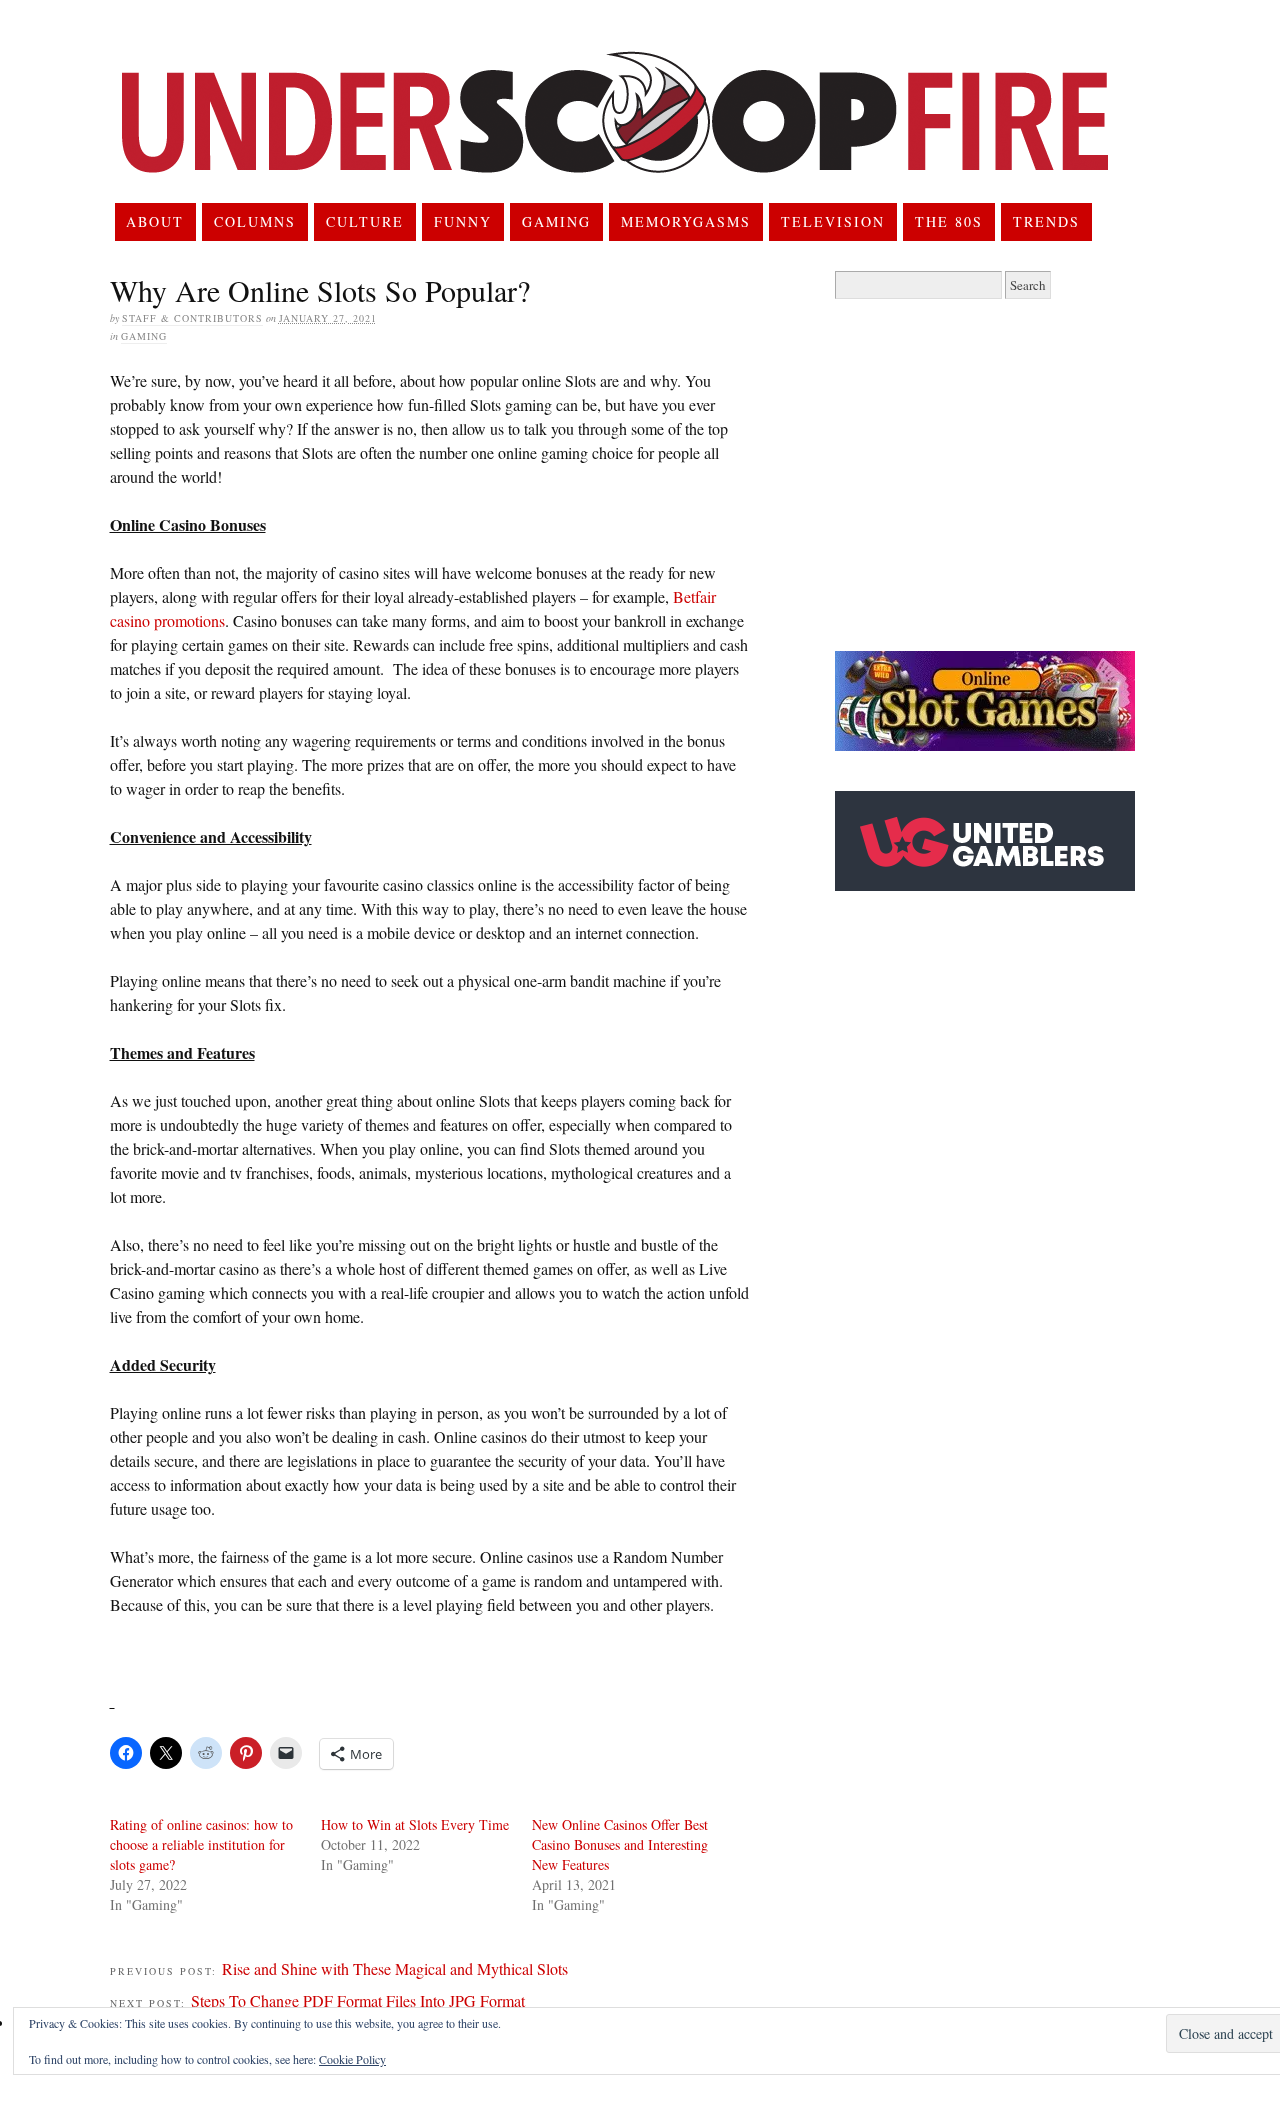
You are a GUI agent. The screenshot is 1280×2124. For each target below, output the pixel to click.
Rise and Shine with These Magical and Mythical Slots (395, 1968)
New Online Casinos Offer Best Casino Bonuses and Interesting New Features (620, 1844)
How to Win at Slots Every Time (415, 1824)
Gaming (556, 221)
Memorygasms (686, 221)
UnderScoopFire (615, 136)
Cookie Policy (352, 2059)
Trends (1046, 221)
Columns (255, 221)
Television (833, 221)
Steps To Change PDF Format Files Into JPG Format (358, 2000)
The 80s (949, 221)
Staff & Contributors (192, 318)
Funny (463, 221)
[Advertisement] (1003, 475)
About (155, 221)
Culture (365, 221)
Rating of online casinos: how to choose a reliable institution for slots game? (201, 1844)
